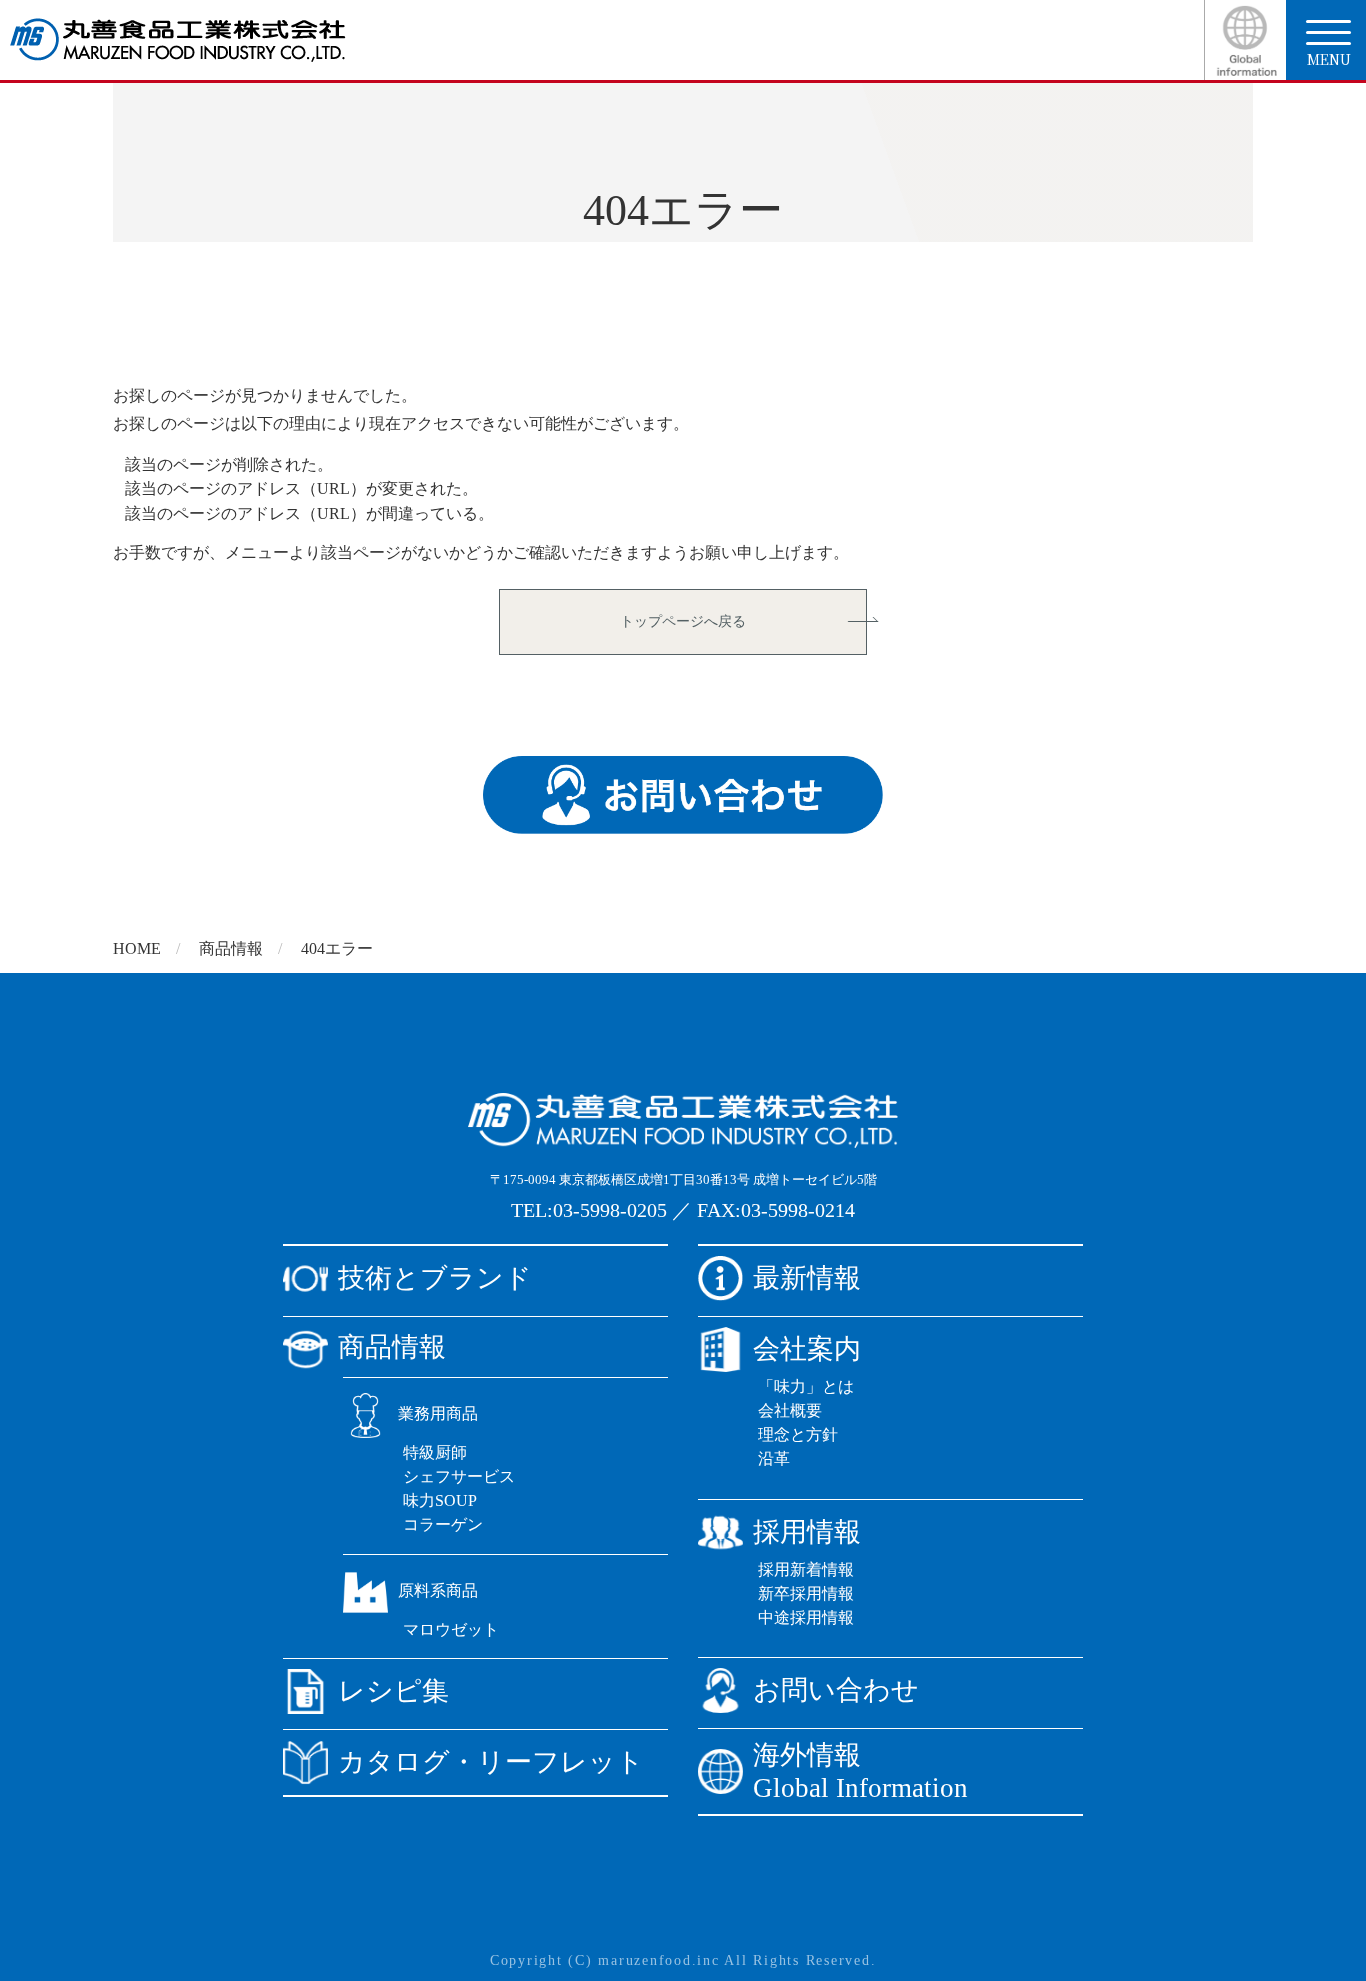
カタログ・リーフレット (491, 1762)
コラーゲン (443, 1524)
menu (1329, 59)
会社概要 (790, 1410)
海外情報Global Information (860, 1771)
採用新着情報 (806, 1569)
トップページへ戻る (683, 621)
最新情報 (807, 1278)
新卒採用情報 (806, 1593)
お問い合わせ (836, 1690)
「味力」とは (806, 1386)
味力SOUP (440, 1500)
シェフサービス (459, 1476)
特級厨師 (435, 1452)
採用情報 (807, 1532)
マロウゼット (451, 1629)
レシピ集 (393, 1691)
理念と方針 (798, 1434)
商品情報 (231, 948)
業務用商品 (438, 1413)
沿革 (774, 1458)
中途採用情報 (806, 1617)
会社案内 (807, 1349)
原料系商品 (438, 1590)
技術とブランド (435, 1278)
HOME (137, 948)
